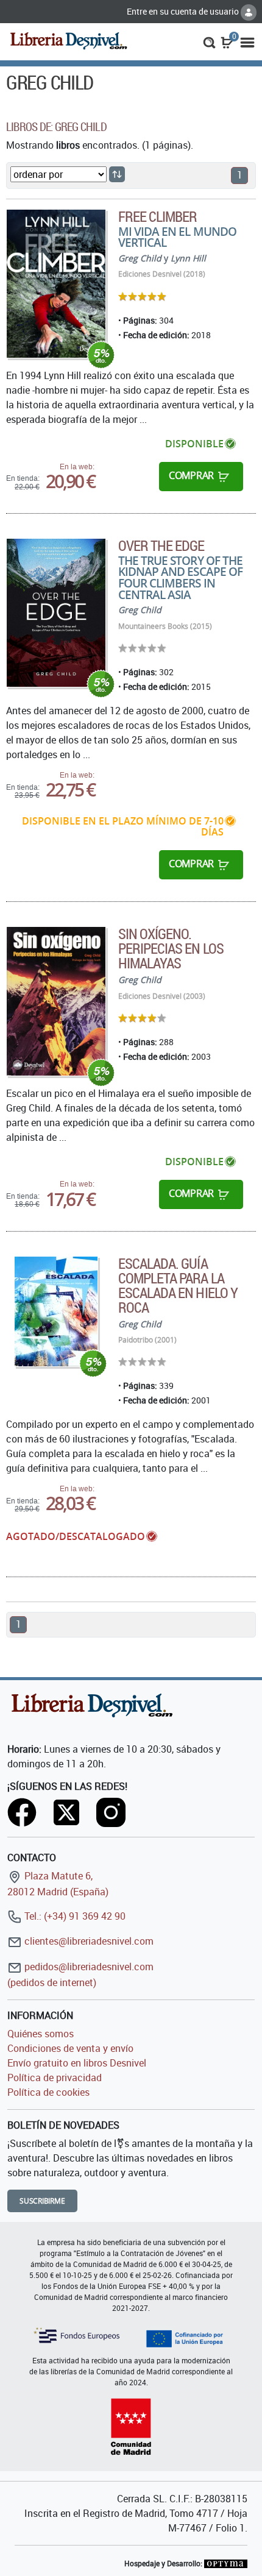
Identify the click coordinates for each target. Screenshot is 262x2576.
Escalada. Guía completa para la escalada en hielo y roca (178, 1285)
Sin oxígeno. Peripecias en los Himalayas (171, 948)
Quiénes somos (41, 2034)
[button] (209, 41)
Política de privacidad (55, 2077)
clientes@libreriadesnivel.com (88, 1941)
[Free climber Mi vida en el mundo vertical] (56, 284)
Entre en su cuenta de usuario (184, 11)
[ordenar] (117, 174)
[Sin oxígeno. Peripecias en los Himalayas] (56, 1001)
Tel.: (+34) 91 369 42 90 (74, 1916)
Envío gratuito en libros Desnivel (77, 2063)
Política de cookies (48, 2092)
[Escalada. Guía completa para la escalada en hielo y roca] (56, 1311)
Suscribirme (42, 2201)
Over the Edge (161, 545)
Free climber (158, 216)
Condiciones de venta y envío (70, 2048)
